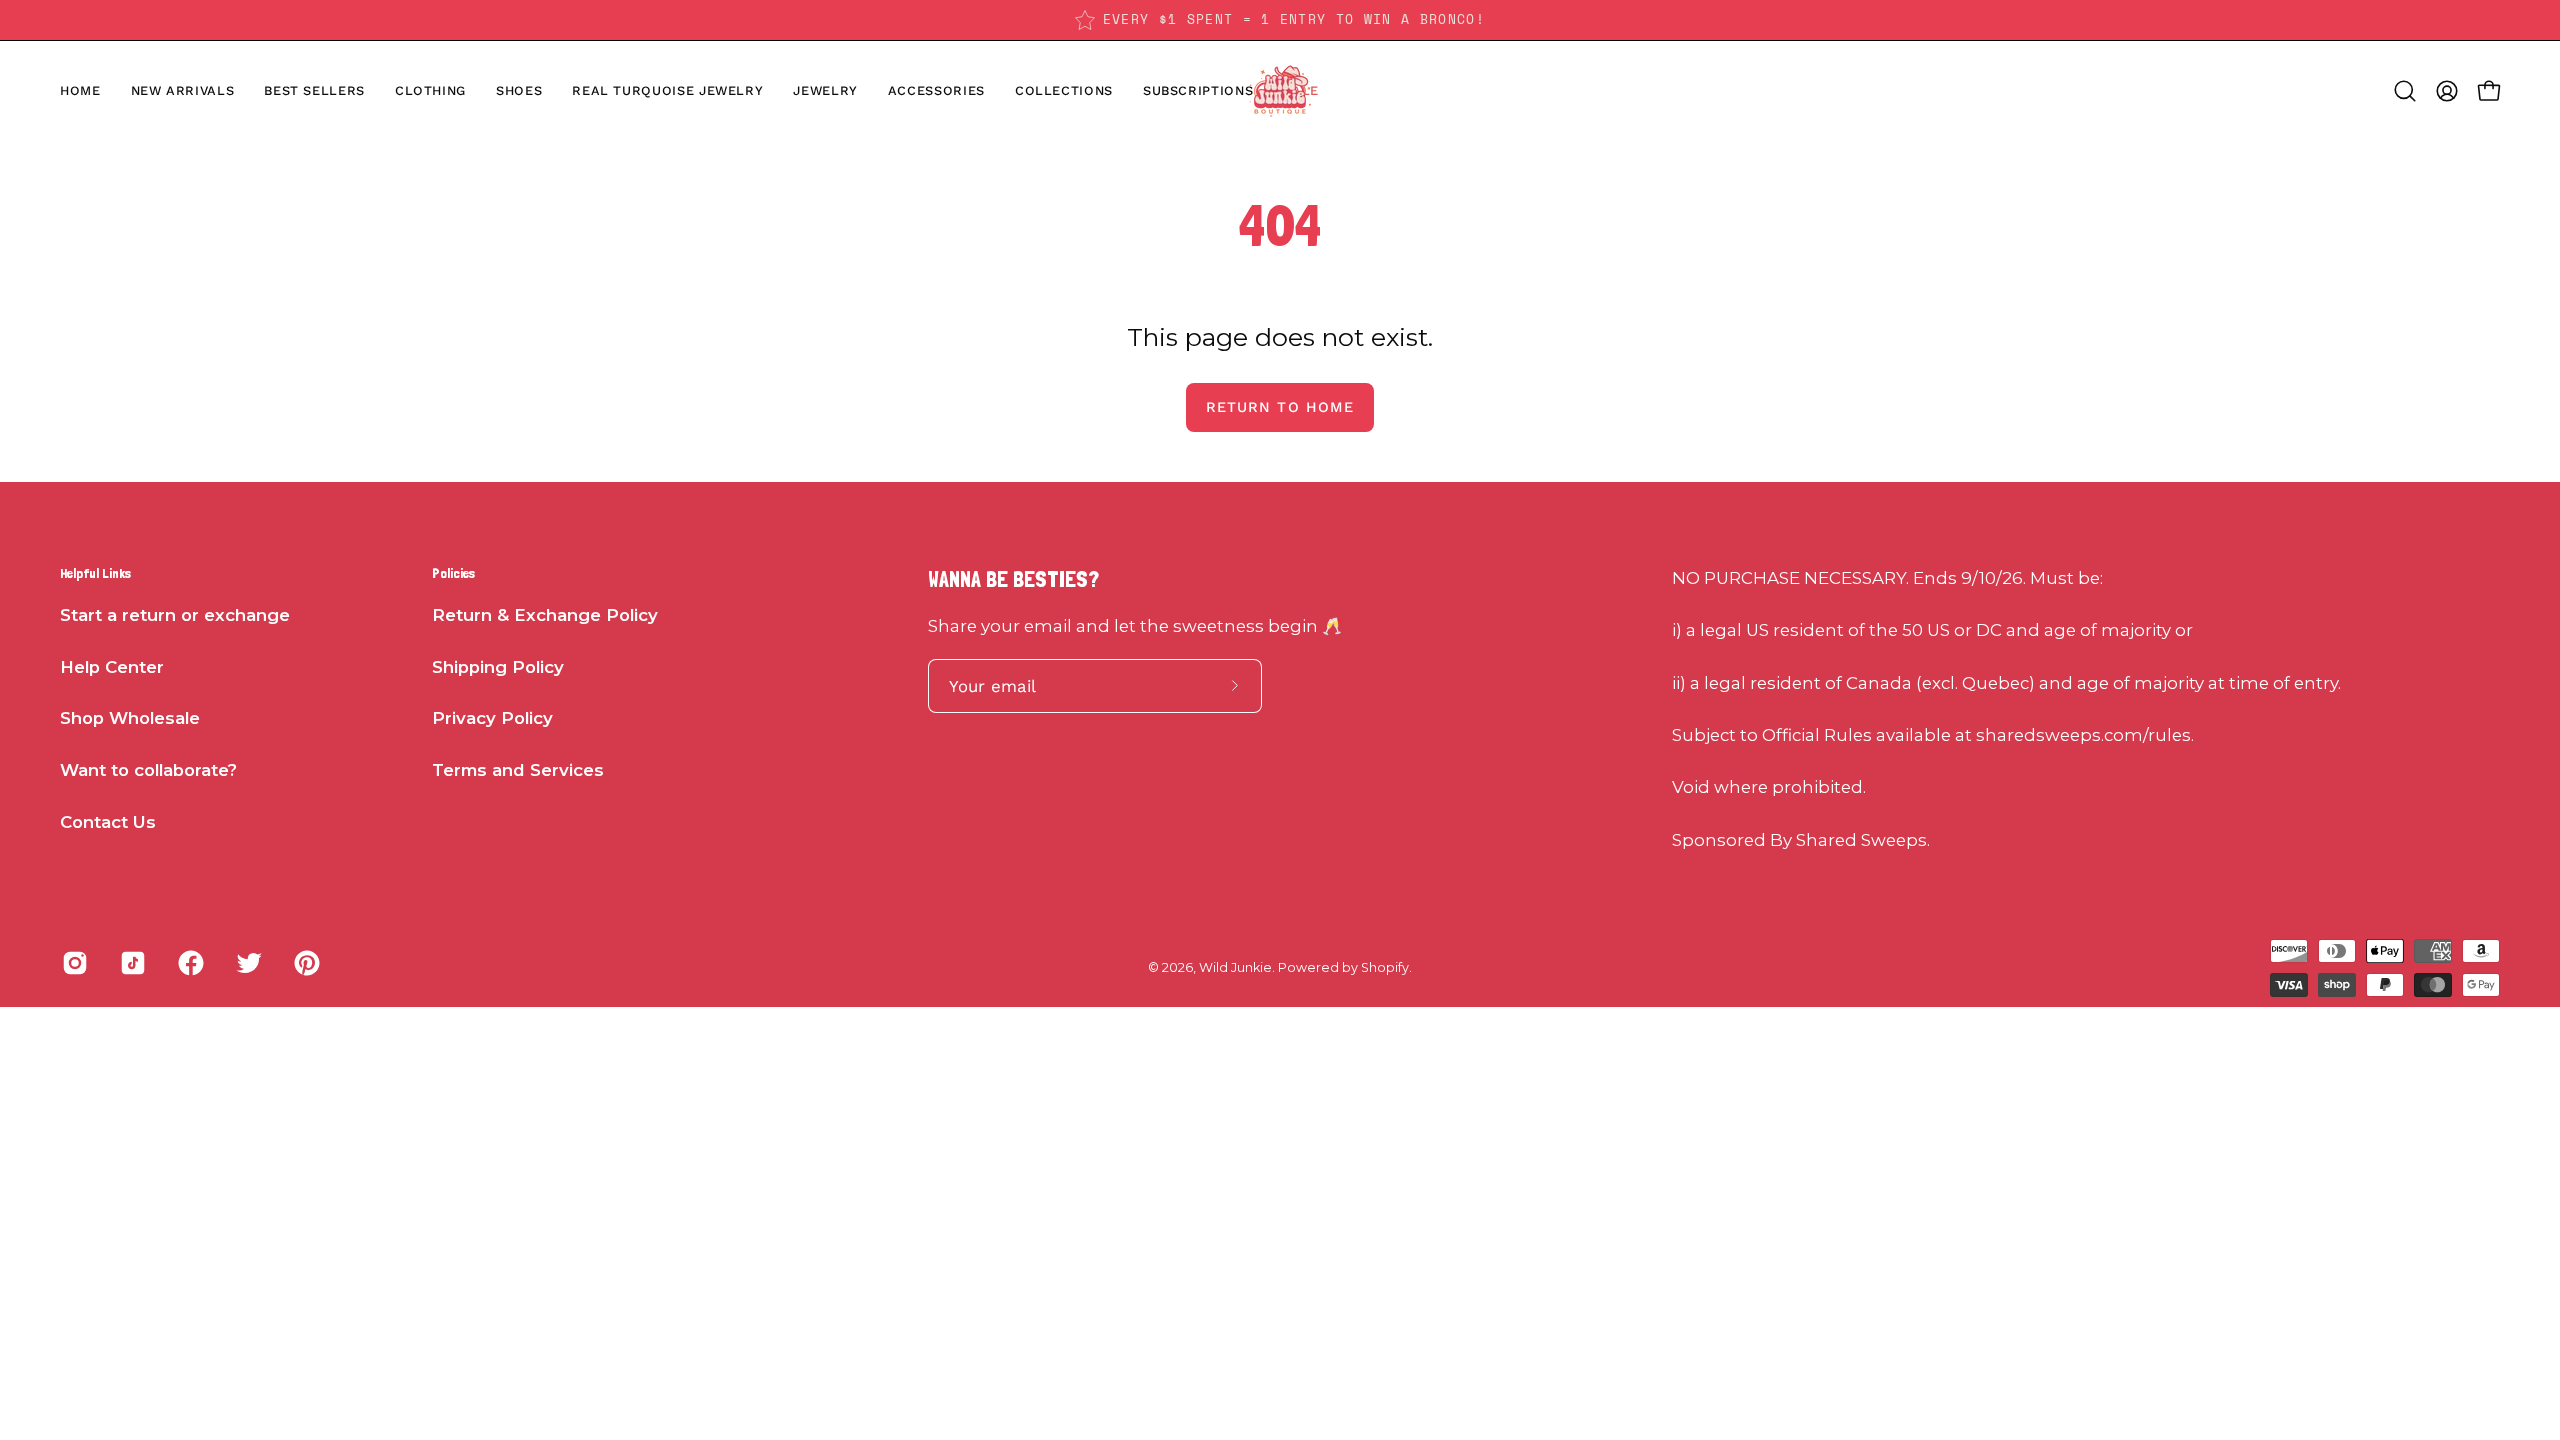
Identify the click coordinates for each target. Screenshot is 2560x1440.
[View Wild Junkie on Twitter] (249, 963)
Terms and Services (518, 770)
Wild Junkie (1235, 967)
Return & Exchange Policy (545, 615)
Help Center (112, 667)
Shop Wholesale (130, 718)
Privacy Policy (492, 718)
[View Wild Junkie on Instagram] (75, 963)
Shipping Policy (498, 667)
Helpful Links (95, 573)
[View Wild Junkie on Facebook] (191, 963)
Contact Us (108, 822)
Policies (453, 573)
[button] (519, 91)
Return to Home (1280, 407)
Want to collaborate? (148, 770)
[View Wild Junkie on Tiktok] (133, 963)
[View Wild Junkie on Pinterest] (307, 963)
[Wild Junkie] (1280, 91)
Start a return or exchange (175, 615)
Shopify (1385, 967)
